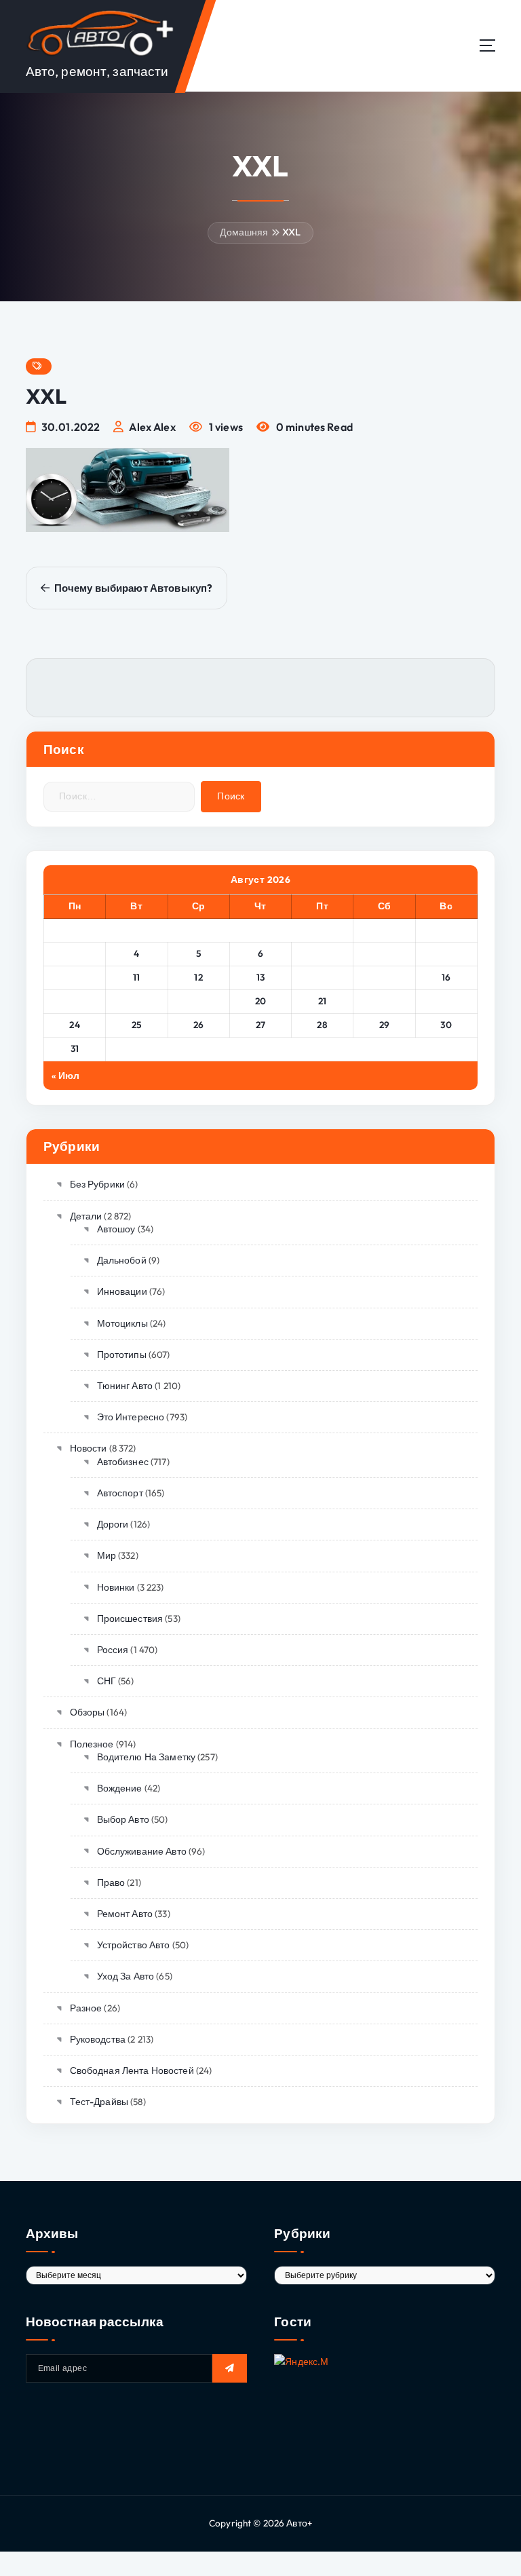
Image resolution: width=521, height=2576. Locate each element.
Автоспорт (120, 1493)
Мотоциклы (122, 1323)
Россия (113, 1650)
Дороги (113, 1524)
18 (136, 1001)
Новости (88, 1448)
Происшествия (130, 1618)
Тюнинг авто (125, 1386)
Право (111, 1882)
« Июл (66, 1076)
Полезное (92, 1744)
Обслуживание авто (142, 1851)
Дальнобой (122, 1260)
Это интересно (131, 1417)
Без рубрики (97, 1184)
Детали (86, 1216)
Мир (107, 1555)
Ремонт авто (125, 1914)
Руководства (98, 2039)
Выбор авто (123, 1819)
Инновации (122, 1291)
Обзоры (87, 1712)
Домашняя (244, 232)
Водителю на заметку (146, 1757)
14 (322, 977)
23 (446, 1001)
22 (384, 1001)
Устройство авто (134, 1945)
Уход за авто (126, 1976)
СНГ (107, 1681)
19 (199, 1001)
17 (75, 1001)
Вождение (120, 1788)
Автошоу (116, 1229)
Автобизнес (123, 1462)
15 (384, 977)
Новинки (116, 1587)
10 (75, 977)
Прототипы (122, 1355)
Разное (86, 2008)
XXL (291, 232)
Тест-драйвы (99, 2102)
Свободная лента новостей (132, 2070)
